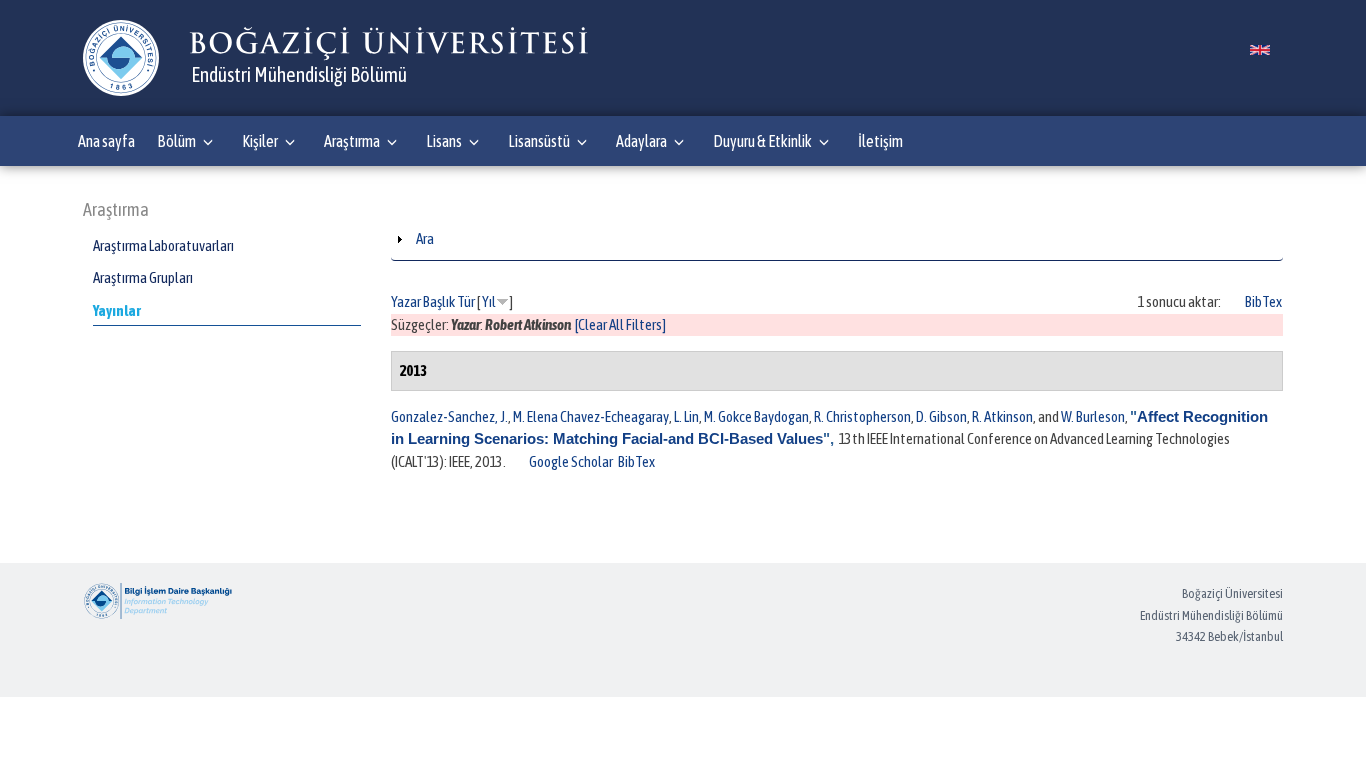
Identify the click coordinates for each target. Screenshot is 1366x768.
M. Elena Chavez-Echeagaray (591, 416)
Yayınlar (117, 310)
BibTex (1263, 301)
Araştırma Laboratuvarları (163, 245)
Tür (466, 301)
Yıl (489, 301)
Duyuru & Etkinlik (762, 141)
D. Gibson (941, 416)
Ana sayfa (106, 141)
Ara (425, 238)
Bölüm (176, 141)
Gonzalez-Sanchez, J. (449, 416)
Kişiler (260, 141)
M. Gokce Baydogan (756, 416)
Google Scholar (571, 461)
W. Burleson (1093, 416)
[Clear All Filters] (620, 324)
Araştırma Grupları (143, 277)
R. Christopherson (862, 416)
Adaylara (641, 141)
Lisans (444, 141)
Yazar (406, 301)
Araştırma (352, 141)
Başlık (439, 301)
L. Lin (686, 416)
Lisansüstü (539, 141)
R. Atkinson (1002, 416)
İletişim (880, 141)
